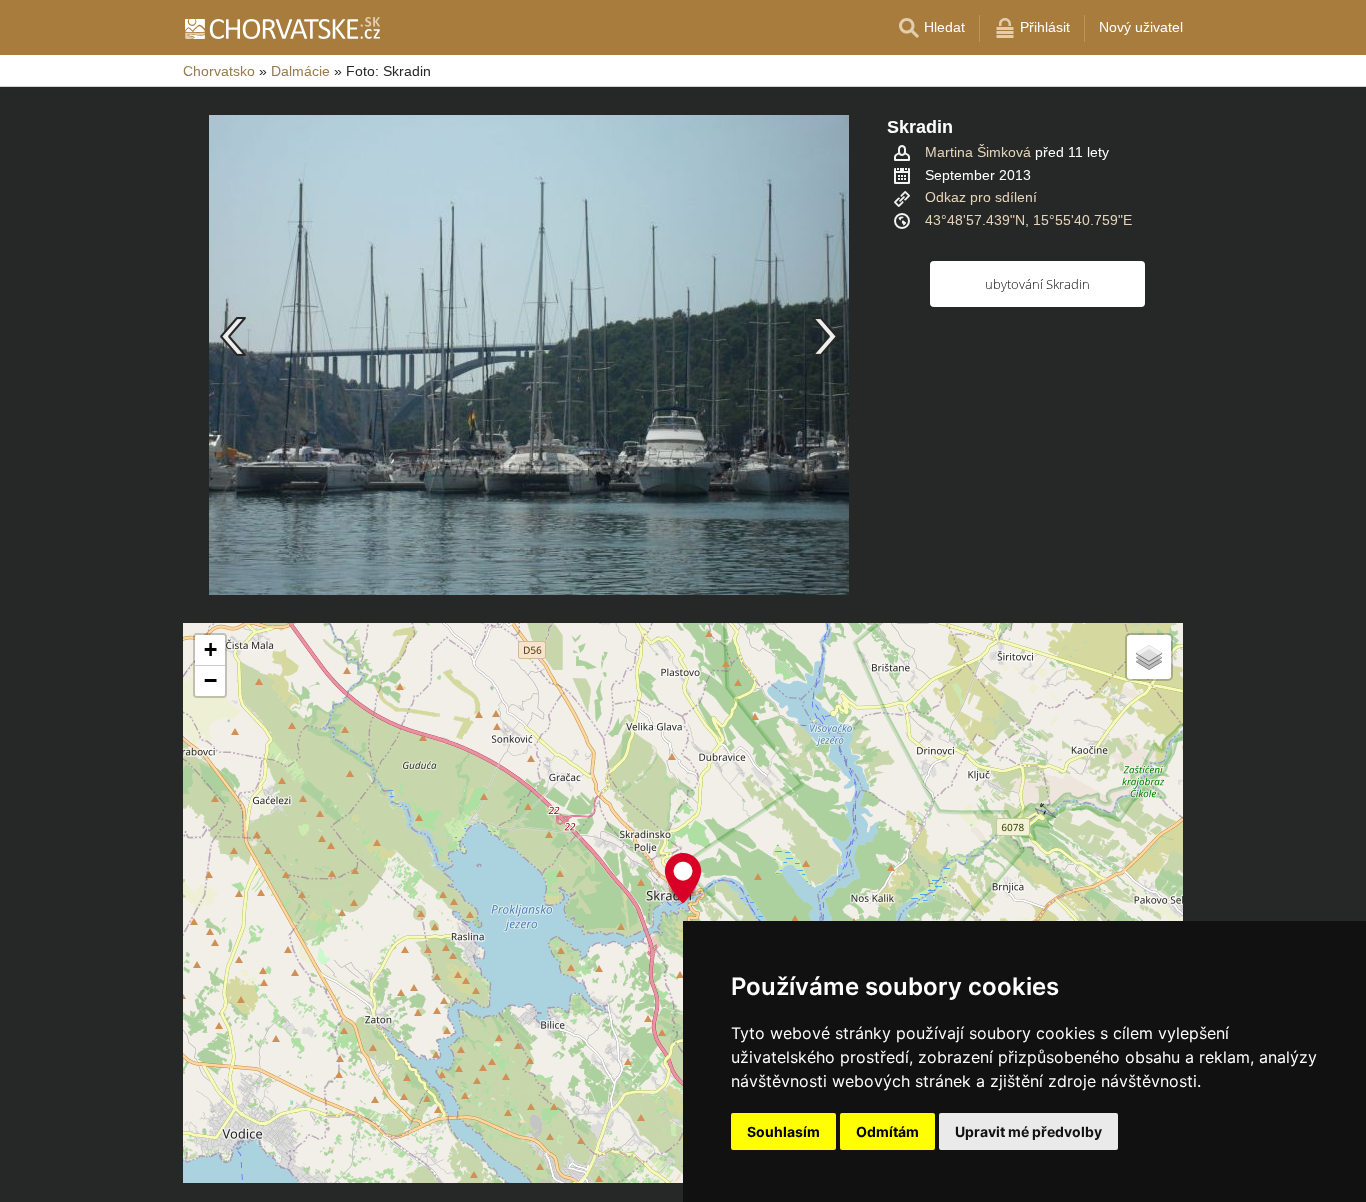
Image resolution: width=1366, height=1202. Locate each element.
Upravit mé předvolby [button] (1028, 1131)
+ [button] (210, 649)
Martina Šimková (978, 152)
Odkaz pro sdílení (981, 197)
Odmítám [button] (887, 1131)
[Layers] (1149, 657)
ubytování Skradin (1037, 284)
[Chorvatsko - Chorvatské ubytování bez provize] (281, 28)
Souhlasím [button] (783, 1131)
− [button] (210, 680)
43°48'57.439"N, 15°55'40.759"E (1028, 220)
